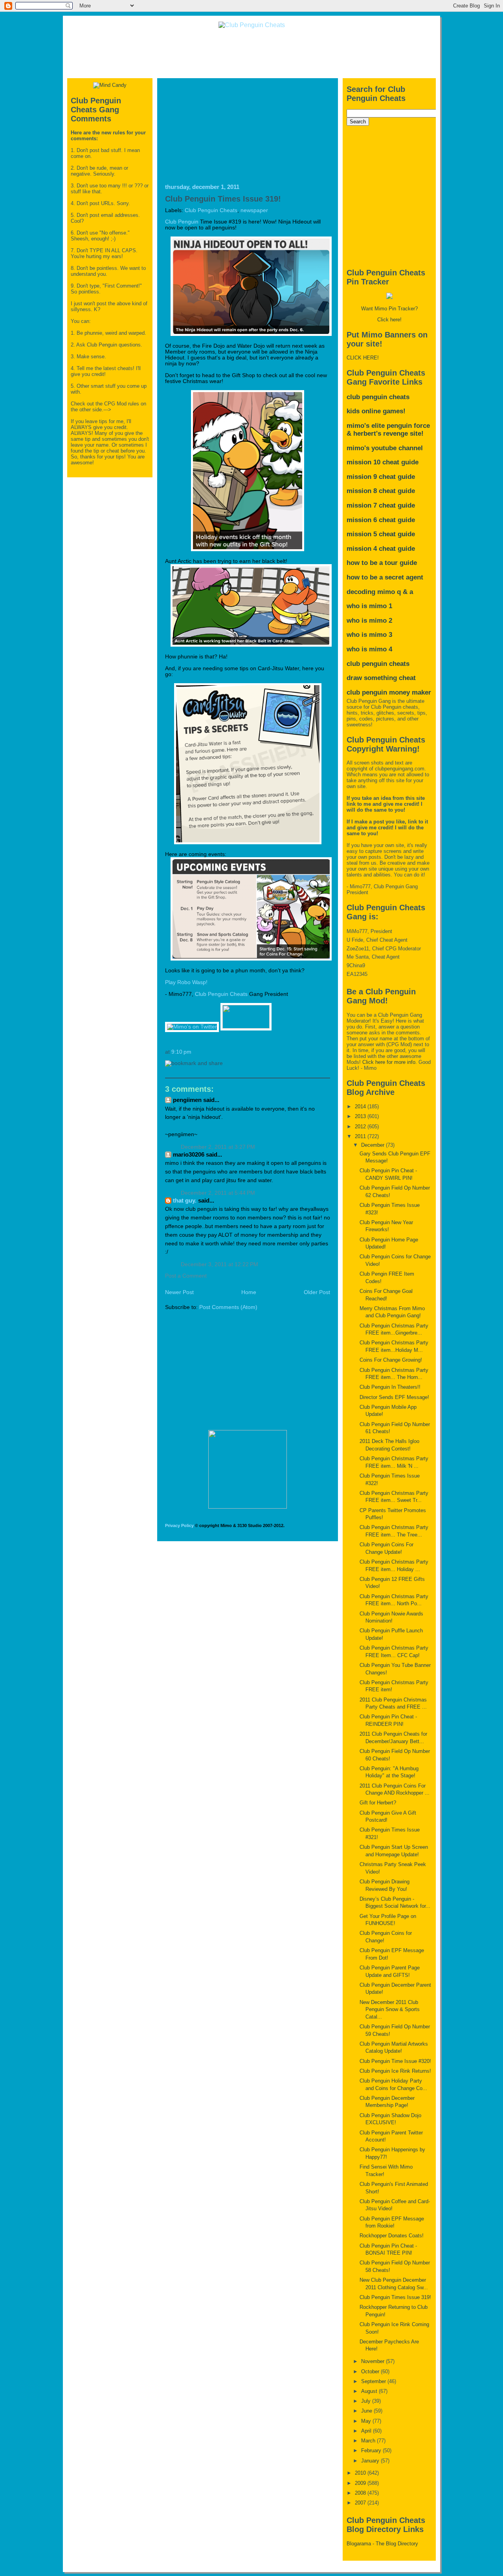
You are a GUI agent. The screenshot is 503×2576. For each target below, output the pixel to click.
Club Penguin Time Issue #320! (395, 2061)
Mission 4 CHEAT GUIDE (381, 549)
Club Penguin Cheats (211, 210)
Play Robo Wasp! (186, 982)
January (371, 2461)
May (367, 2421)
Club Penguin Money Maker (389, 692)
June (367, 2411)
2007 (361, 2503)
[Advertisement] (251, 53)
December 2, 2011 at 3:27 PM (218, 1147)
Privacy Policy (179, 1525)
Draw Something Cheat (381, 678)
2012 (361, 1127)
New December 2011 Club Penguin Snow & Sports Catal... (390, 2009)
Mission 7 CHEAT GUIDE (381, 505)
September (374, 2381)
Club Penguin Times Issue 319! (223, 199)
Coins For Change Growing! (391, 1360)
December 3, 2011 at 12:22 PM (219, 1264)
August (370, 2391)
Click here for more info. (390, 1062)
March (369, 2441)
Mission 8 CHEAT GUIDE (381, 491)
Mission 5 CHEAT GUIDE (381, 534)
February (372, 2450)
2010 (361, 2473)
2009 (361, 2483)
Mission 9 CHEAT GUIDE (381, 477)
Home (249, 1292)
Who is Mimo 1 (369, 606)
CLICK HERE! (363, 358)
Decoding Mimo (371, 592)
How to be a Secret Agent (385, 577)
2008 (361, 2493)
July (367, 2401)
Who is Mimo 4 (369, 649)
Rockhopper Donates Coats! (392, 2236)
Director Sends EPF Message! (394, 1397)
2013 (361, 1116)
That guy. (185, 1200)
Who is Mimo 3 (369, 635)
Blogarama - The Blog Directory (382, 2544)
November (374, 2361)
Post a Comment (186, 1276)
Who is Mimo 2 (369, 621)
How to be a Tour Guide (382, 563)
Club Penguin (182, 222)
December (374, 1145)
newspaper (254, 210)
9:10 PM (181, 1052)
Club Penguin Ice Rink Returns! (395, 2071)
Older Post (317, 1292)
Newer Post (179, 1292)
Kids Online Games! (376, 411)
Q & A (405, 592)
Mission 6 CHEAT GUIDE (381, 520)
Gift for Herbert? (378, 1803)
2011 (361, 1136)
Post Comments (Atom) (228, 1307)
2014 (361, 1106)
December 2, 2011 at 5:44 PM (218, 1193)
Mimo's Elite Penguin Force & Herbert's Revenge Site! (388, 430)
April (367, 2431)
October (371, 2372)
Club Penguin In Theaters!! (390, 1387)
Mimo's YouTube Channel (385, 448)
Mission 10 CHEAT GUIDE (383, 462)
